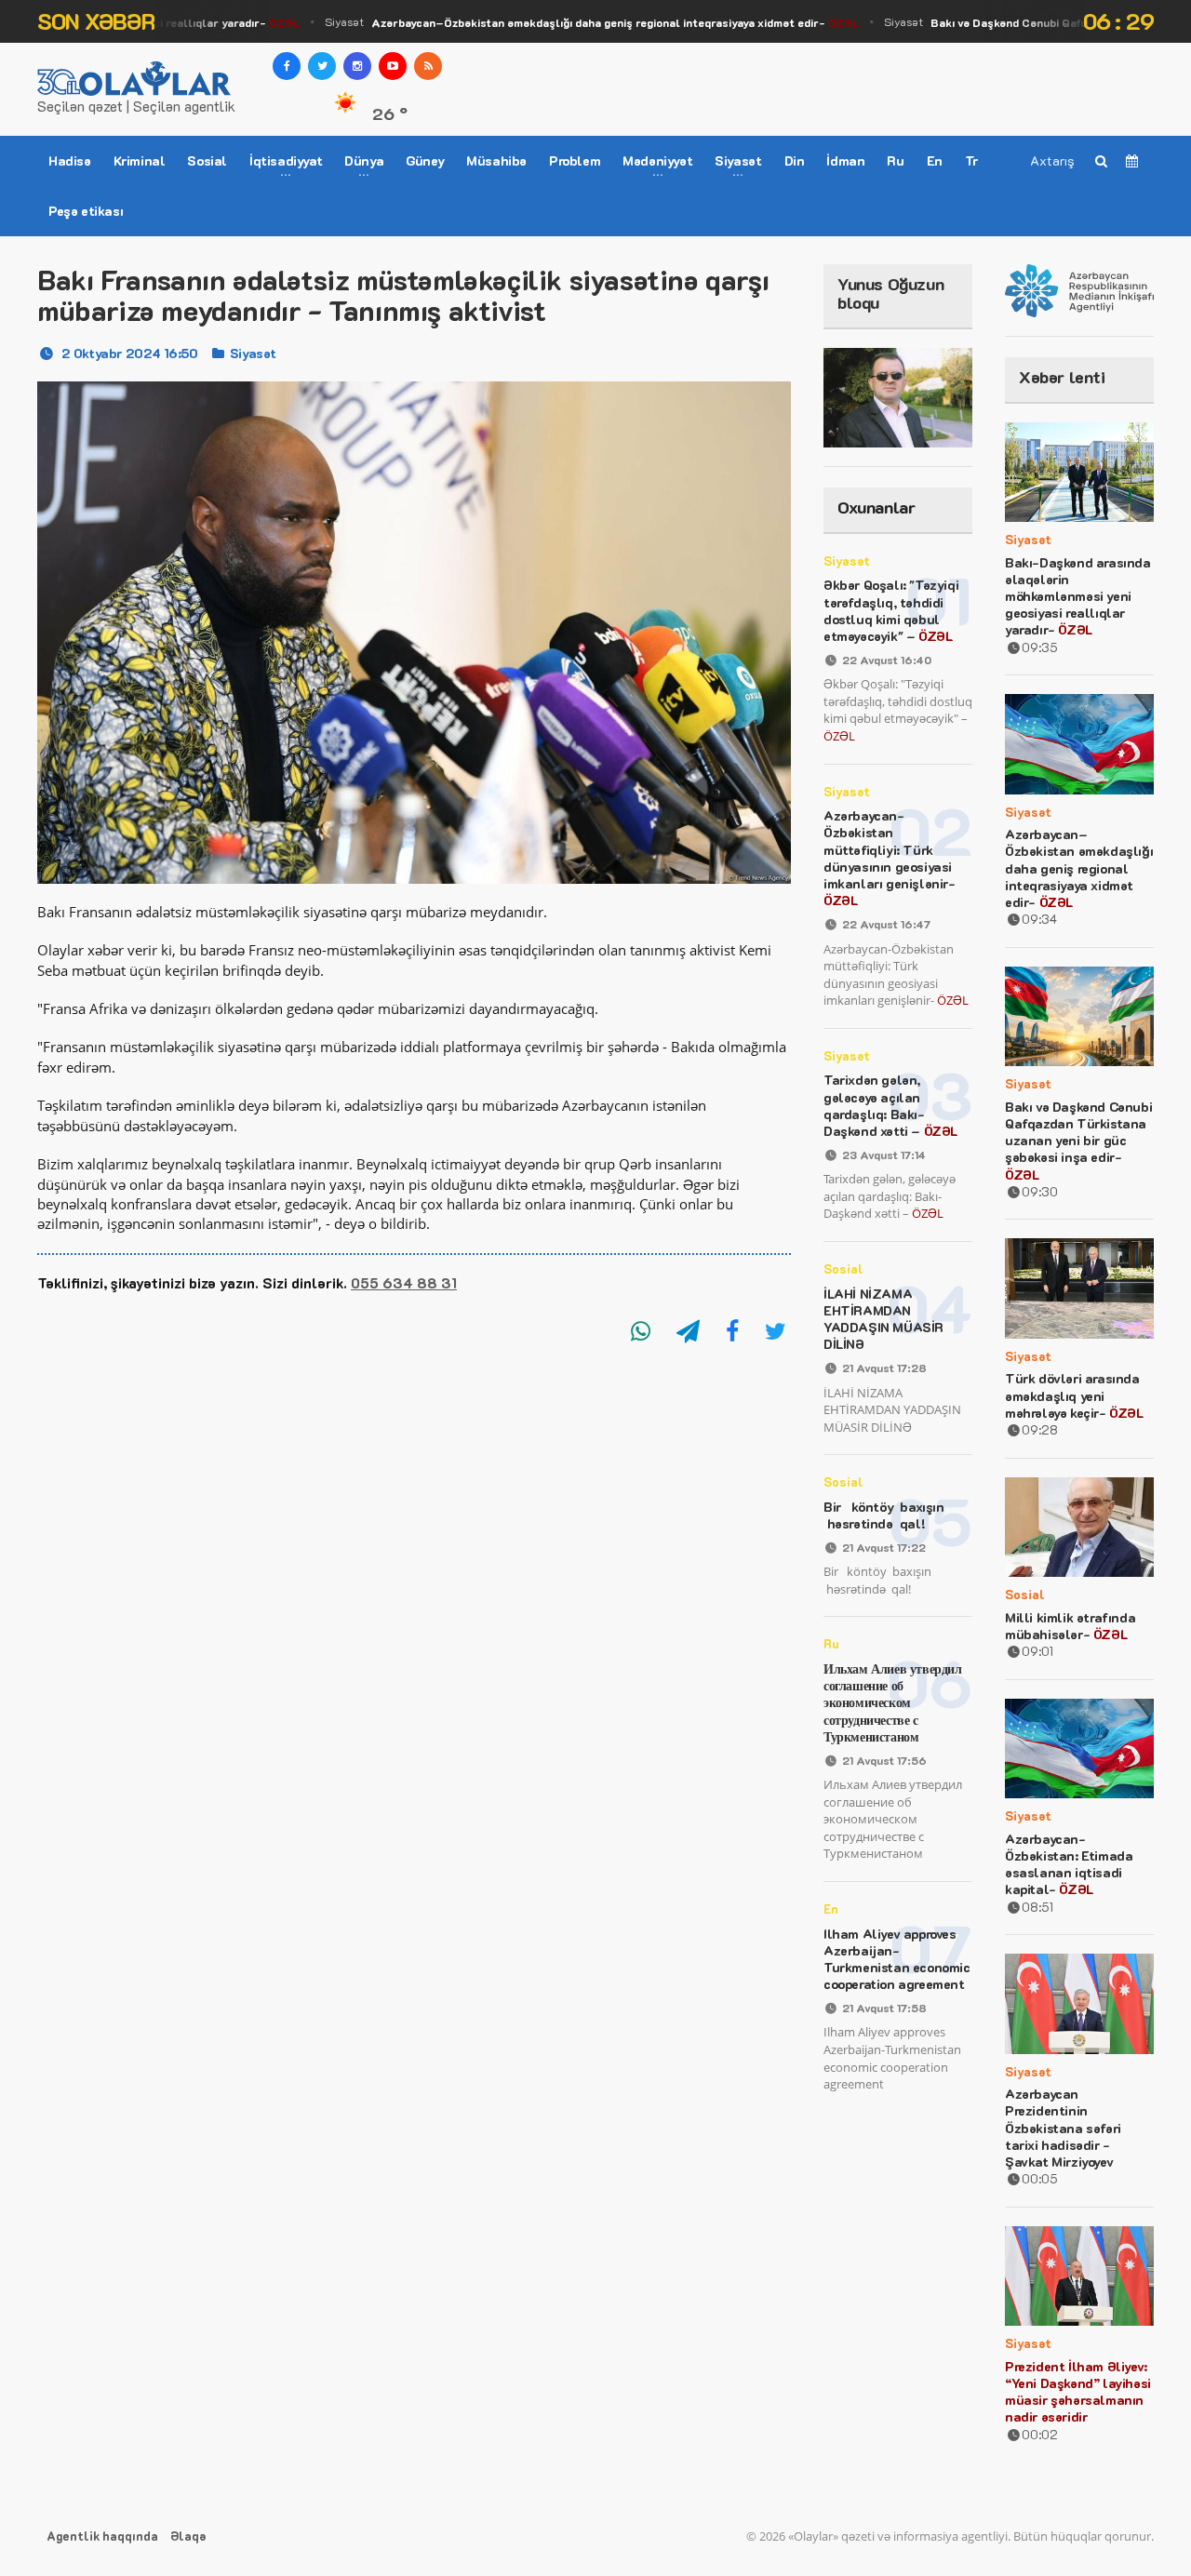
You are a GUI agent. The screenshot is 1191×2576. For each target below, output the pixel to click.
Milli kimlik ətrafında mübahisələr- (1070, 1626)
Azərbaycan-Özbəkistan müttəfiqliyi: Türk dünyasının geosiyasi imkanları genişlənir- (890, 858)
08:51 (1037, 1907)
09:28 (1040, 1429)
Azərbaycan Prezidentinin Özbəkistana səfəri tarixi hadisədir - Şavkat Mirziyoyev (1063, 2128)
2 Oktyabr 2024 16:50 (130, 353)
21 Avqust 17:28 (884, 1368)
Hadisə (70, 160)
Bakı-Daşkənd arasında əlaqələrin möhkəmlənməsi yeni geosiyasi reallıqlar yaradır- (1078, 596)
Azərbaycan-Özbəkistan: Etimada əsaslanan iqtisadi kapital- (1069, 1864)
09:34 (1039, 919)
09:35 (1040, 647)
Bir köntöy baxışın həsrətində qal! (885, 1515)
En (935, 160)
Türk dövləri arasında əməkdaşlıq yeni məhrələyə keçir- (1074, 1395)
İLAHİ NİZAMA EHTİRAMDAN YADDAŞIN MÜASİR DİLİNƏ (883, 1319)
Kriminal (140, 160)
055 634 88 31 (404, 1283)
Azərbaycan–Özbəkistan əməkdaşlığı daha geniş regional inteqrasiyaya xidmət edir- (1079, 868)
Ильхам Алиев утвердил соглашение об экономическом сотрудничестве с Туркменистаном (893, 1702)
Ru (895, 160)
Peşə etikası (86, 211)
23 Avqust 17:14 (884, 1155)
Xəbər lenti (1062, 377)
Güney (425, 160)
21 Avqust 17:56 (884, 1760)
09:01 (1037, 1651)
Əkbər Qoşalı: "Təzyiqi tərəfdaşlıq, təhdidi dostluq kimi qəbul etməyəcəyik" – (891, 610)
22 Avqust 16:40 (887, 660)
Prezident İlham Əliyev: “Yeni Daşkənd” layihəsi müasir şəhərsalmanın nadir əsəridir (1078, 2392)
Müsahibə (496, 160)
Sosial (207, 160)
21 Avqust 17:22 (884, 1547)
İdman (845, 160)
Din (795, 160)
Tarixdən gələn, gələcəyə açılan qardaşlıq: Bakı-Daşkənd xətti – (890, 1105)
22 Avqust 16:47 (886, 924)
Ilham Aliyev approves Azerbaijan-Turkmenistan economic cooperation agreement (897, 1959)
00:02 (1040, 2434)
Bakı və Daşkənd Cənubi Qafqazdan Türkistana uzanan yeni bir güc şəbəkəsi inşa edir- (1078, 1141)
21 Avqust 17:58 (884, 2008)
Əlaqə (188, 2536)
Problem (575, 160)
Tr (971, 160)
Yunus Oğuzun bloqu (890, 293)
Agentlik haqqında (102, 2536)
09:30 (1040, 1191)
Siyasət (569, 22)
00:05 (1040, 2178)
